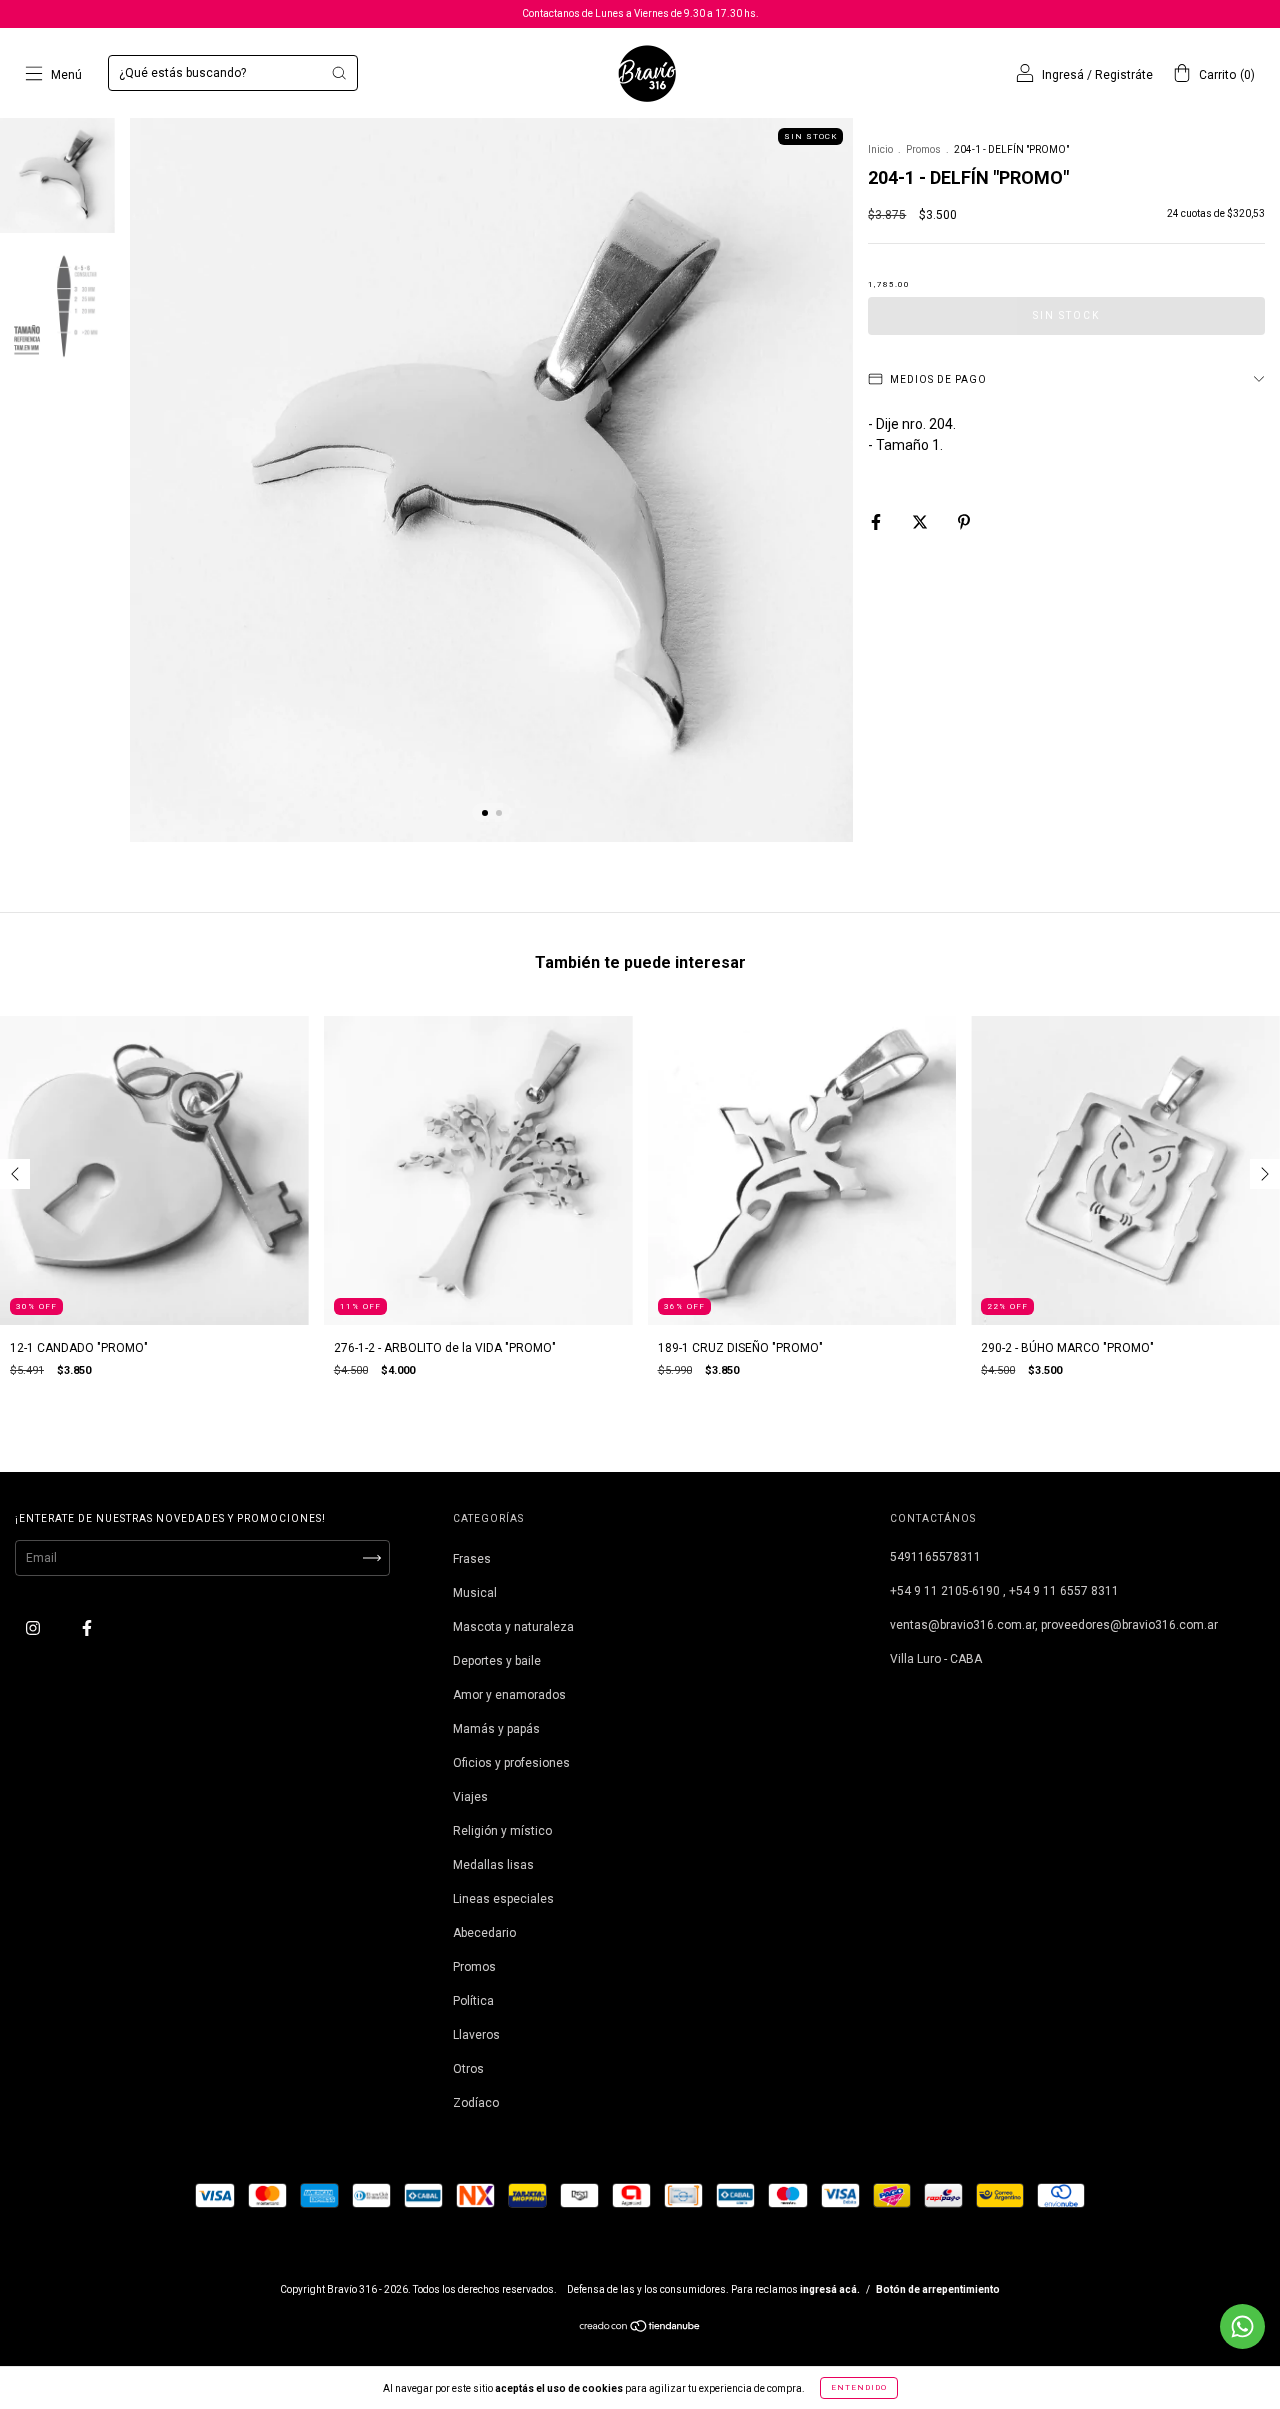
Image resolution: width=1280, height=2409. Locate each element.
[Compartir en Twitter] (921, 522)
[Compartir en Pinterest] (964, 522)
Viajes (470, 1797)
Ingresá (1063, 75)
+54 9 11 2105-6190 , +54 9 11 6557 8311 (1004, 1591)
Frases (472, 1559)
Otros (468, 2069)
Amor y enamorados (509, 1695)
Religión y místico (502, 1831)
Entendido (859, 2387)
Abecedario (484, 1933)
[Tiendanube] (640, 2329)
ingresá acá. (830, 2289)
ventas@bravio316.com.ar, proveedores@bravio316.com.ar (1054, 1625)
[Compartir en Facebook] (877, 522)
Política (473, 2001)
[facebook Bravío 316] (87, 1628)
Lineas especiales (503, 1899)
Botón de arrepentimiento (938, 2289)
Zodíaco (476, 2103)
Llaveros (476, 2035)
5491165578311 (935, 1557)
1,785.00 (889, 284)
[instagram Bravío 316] (34, 1628)
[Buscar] (339, 73)
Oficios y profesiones (511, 1763)
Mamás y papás (496, 1729)
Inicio (880, 149)
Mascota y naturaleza (513, 1627)
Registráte (1124, 75)
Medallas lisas (493, 1865)
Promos (923, 149)
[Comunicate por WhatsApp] (1242, 2326)
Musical (475, 1593)
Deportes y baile (497, 1661)
